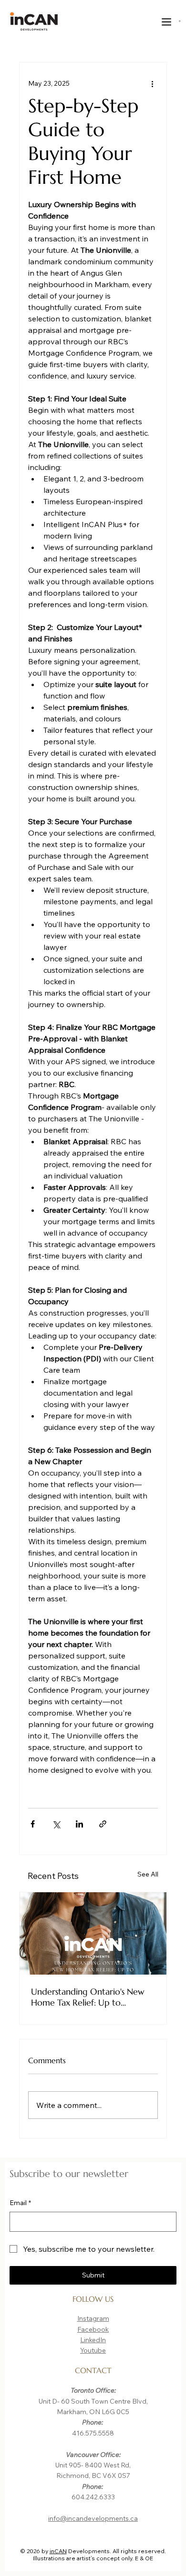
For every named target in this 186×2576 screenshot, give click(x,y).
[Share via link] (103, 1824)
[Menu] (167, 22)
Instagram (93, 2318)
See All (148, 1874)
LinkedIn (93, 2340)
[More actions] (152, 83)
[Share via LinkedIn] (79, 1824)
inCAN (58, 2551)
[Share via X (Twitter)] (56, 1824)
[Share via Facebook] (33, 1824)
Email (20, 2203)
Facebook (93, 2329)
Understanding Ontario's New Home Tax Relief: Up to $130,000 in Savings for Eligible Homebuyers (93, 1997)
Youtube (93, 2350)
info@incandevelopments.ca (93, 2518)
